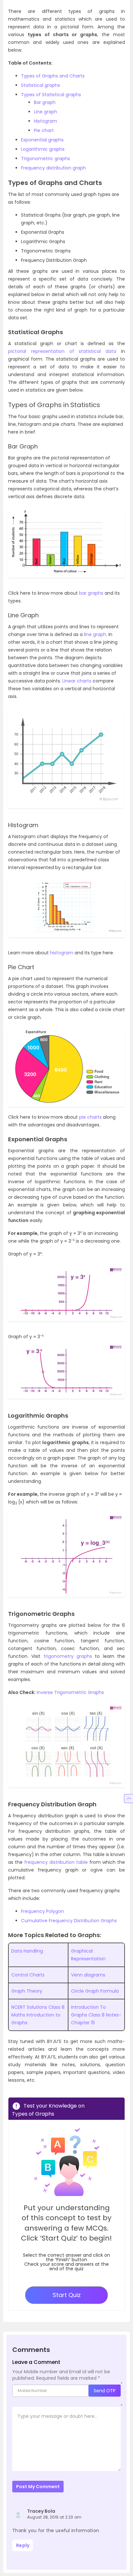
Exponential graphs (42, 140)
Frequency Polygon (42, 1911)
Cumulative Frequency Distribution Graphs (69, 1921)
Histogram (46, 121)
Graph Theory (27, 1991)
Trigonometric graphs (46, 159)
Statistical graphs (41, 85)
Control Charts (28, 1975)
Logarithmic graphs (43, 149)
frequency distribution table (56, 1862)
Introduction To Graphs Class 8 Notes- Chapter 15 (96, 2015)
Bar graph (45, 102)
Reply (23, 2545)
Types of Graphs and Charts (53, 76)
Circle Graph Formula (95, 1991)
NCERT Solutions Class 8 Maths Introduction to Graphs (38, 2015)
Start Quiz (67, 2295)
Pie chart (44, 130)
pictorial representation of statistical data (62, 351)
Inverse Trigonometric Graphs (70, 1692)
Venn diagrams (88, 1975)
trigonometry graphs (68, 1656)
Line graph (46, 112)
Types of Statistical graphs (51, 95)
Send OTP (105, 2391)
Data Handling (27, 1951)
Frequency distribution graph (53, 168)
